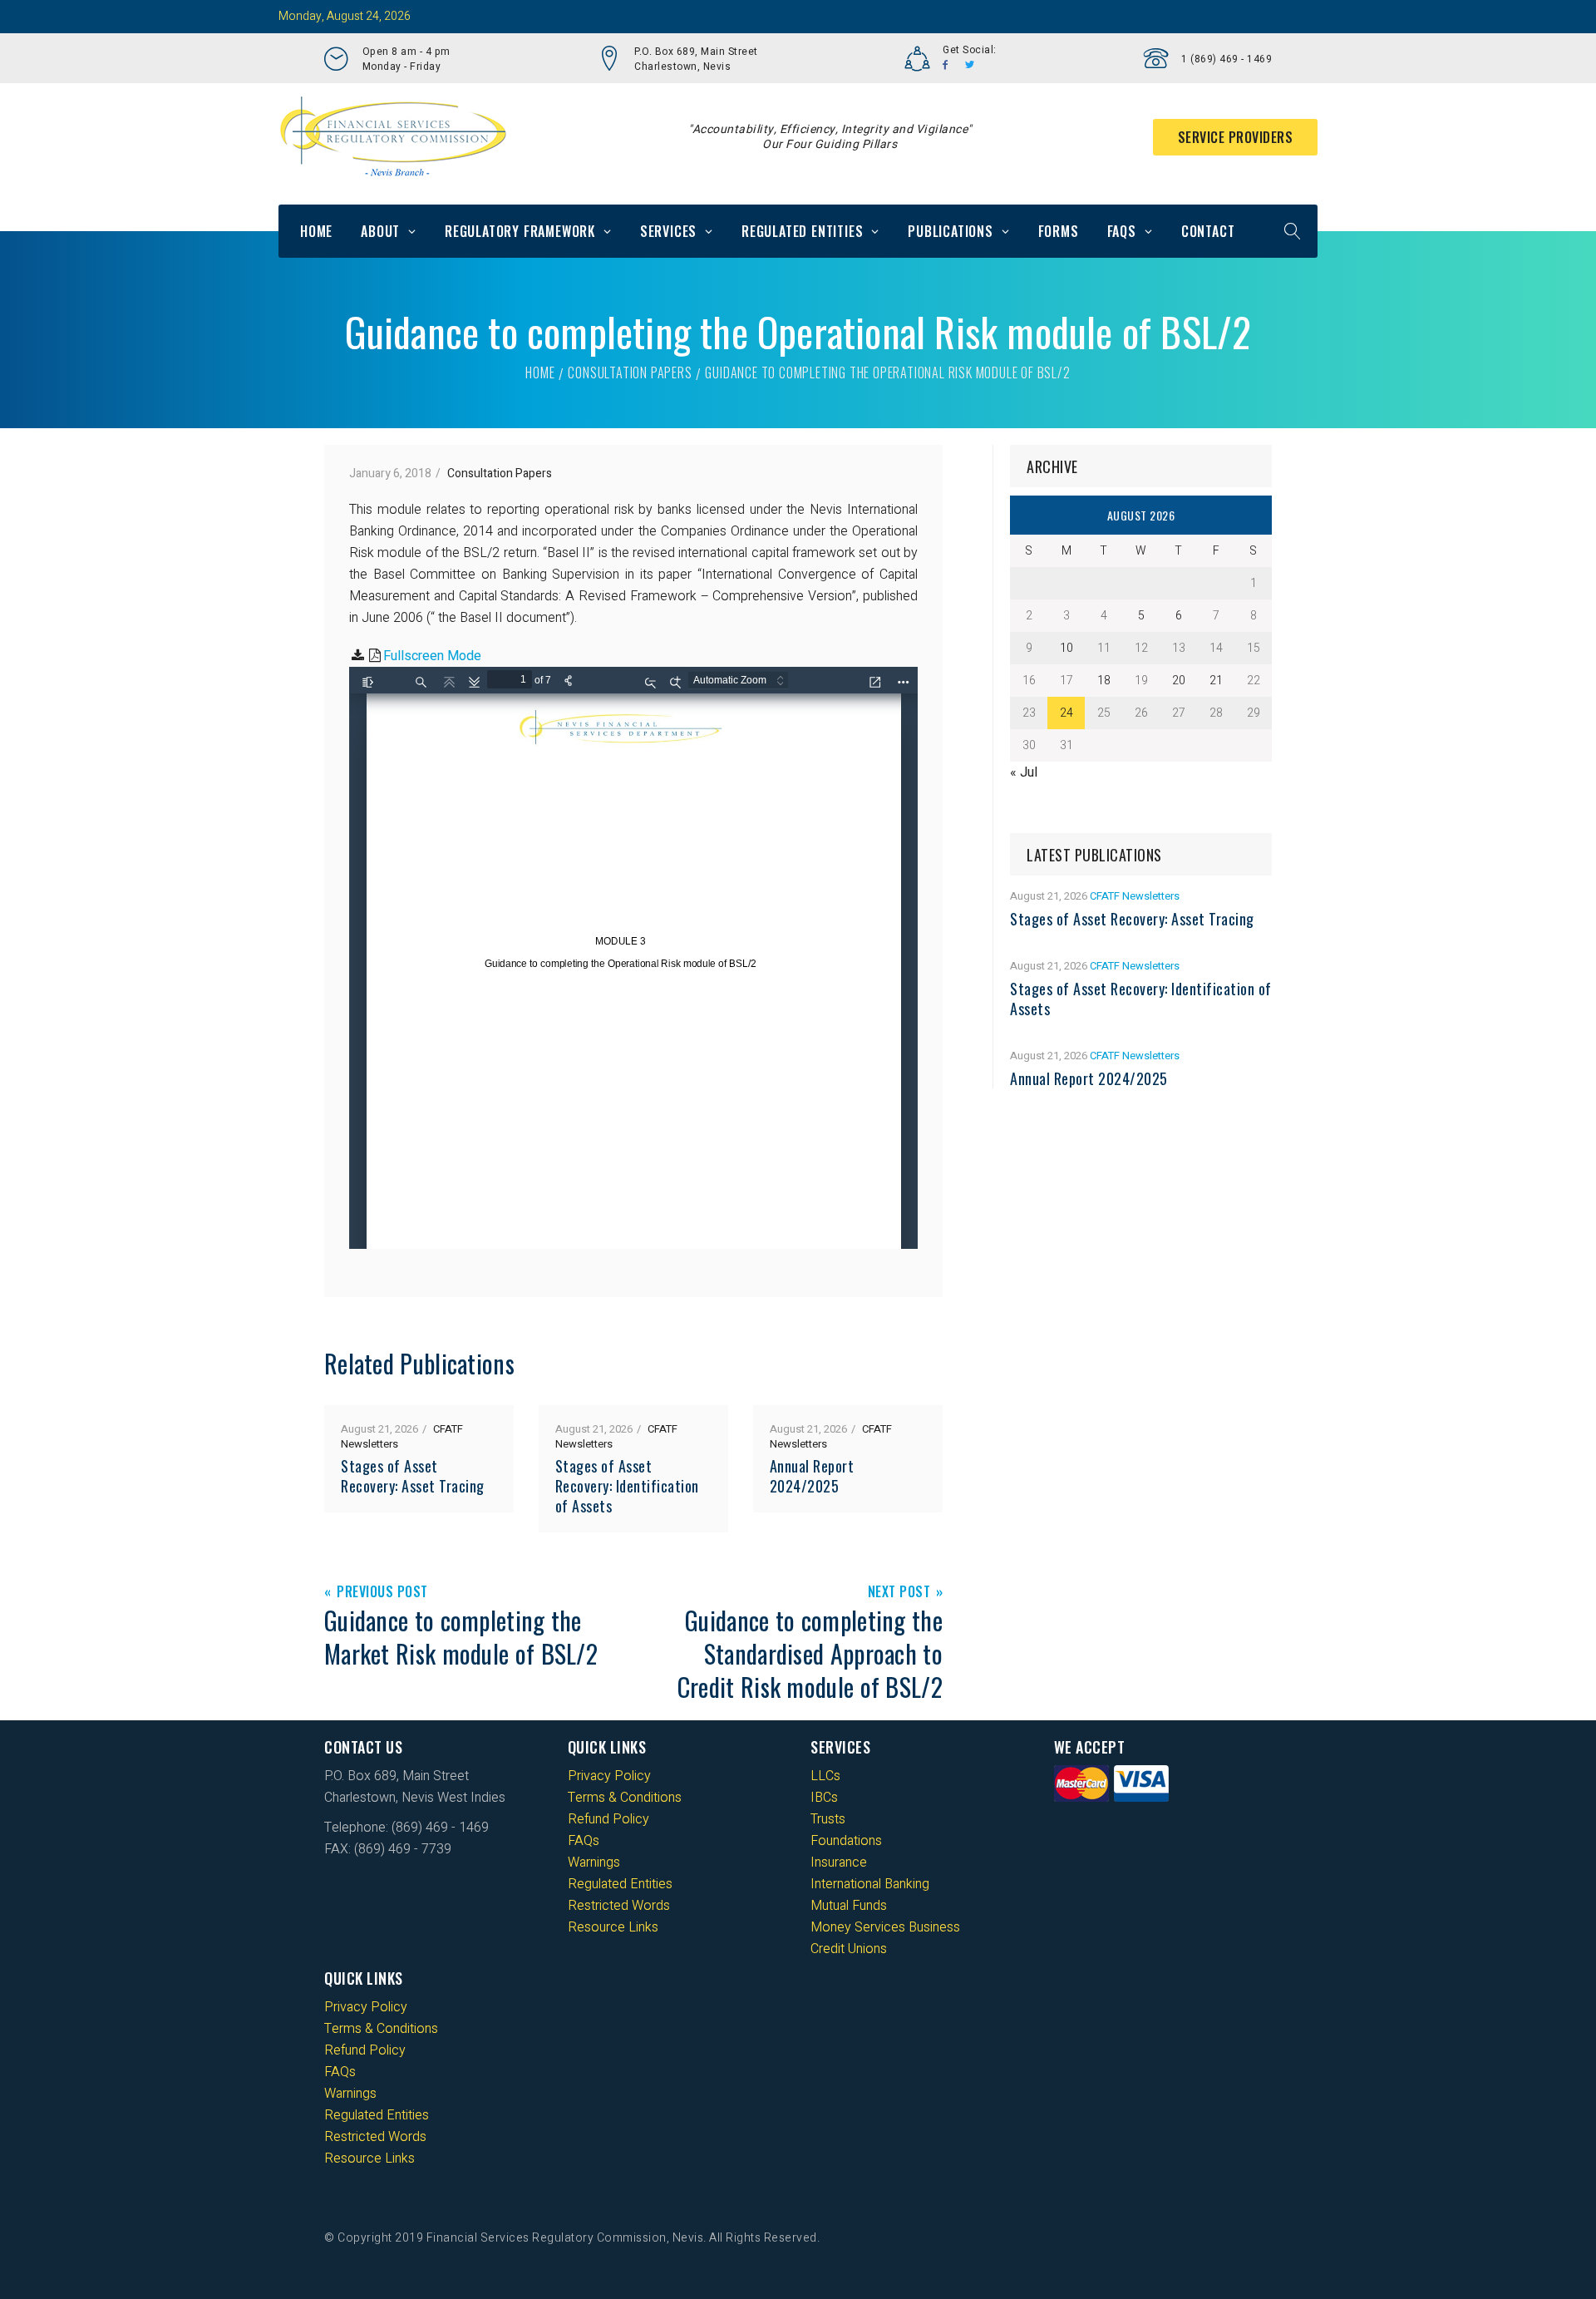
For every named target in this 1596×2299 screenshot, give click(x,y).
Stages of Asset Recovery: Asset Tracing (413, 1476)
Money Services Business (885, 1927)
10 (1066, 648)
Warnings (594, 1862)
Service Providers (1236, 137)
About (380, 231)
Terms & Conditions (625, 1798)
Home (316, 231)
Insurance (839, 1862)
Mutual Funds (849, 1906)
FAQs (1122, 231)
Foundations (846, 1841)
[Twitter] (970, 65)
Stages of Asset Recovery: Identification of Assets (627, 1486)
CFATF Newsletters (1135, 896)
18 (1104, 681)
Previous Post (382, 1593)
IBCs (824, 1798)
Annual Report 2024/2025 (812, 1476)
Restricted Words (619, 1906)
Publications (951, 231)
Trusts (828, 1819)
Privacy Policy (609, 1776)
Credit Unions (849, 1949)
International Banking (870, 1884)
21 (1216, 681)
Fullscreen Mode (432, 656)
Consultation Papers (630, 372)
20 (1179, 681)
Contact (1208, 231)
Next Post (899, 1593)
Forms (1059, 231)
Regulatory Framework (520, 231)
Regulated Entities (802, 231)
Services (668, 231)
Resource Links (613, 1927)
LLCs (825, 1776)
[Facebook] (946, 65)
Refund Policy (608, 1819)
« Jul (1024, 772)
